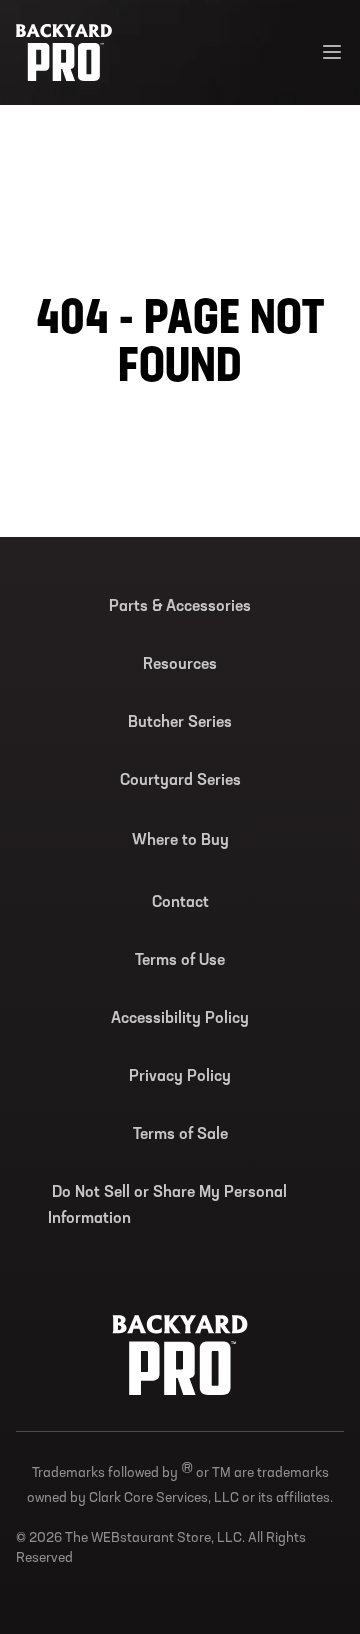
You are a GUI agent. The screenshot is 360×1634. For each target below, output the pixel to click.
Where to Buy (180, 841)
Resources (180, 665)
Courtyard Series (180, 781)
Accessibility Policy (180, 1019)
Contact (180, 903)
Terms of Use (180, 961)
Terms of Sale (180, 1135)
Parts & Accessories (180, 607)
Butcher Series (180, 723)
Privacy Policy (180, 1077)
